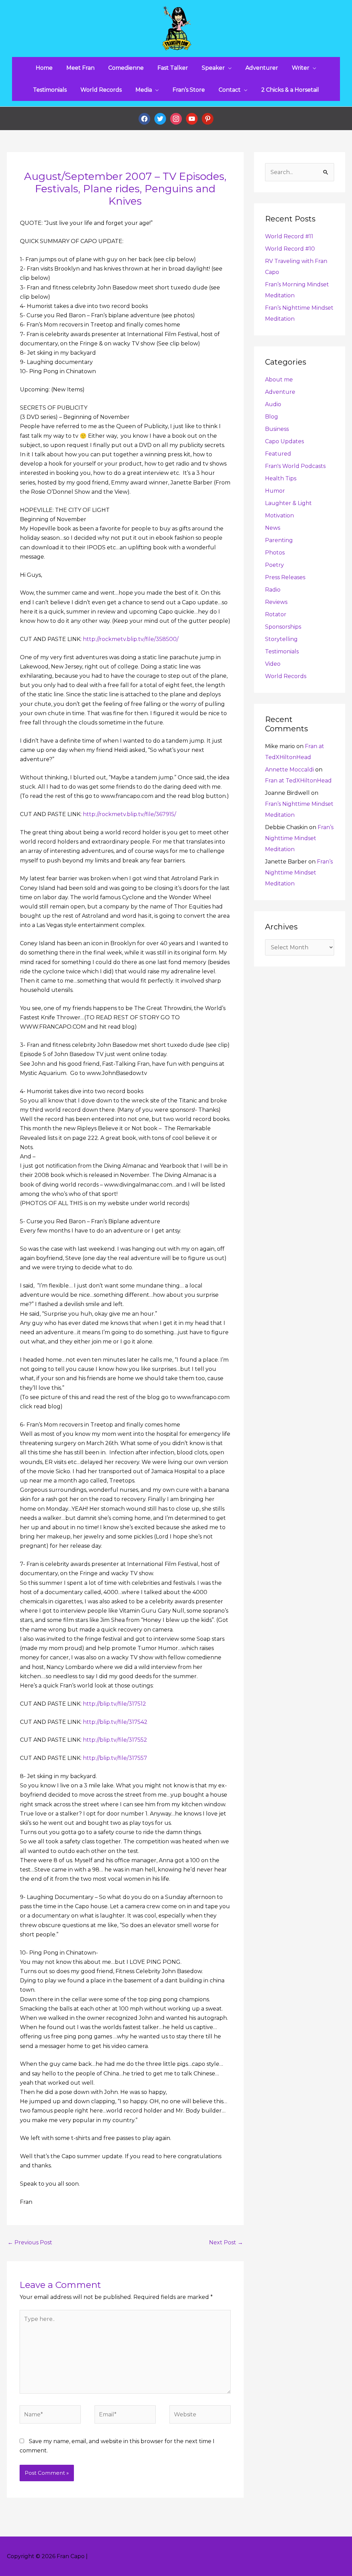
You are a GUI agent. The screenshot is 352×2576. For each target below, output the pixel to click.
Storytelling (281, 639)
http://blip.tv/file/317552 (115, 1740)
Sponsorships (283, 627)
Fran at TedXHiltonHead (298, 781)
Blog (272, 417)
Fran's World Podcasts (295, 466)
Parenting (279, 540)
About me (279, 380)
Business (277, 429)
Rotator (276, 614)
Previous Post (30, 2242)
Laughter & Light (288, 503)
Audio (273, 404)
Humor (275, 491)
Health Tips (281, 478)
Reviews (276, 602)
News (273, 528)
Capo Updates (284, 441)
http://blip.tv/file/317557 (115, 1758)
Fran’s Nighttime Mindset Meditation (299, 838)
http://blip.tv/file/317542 (115, 1722)
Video (273, 664)
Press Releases (285, 577)
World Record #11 (289, 236)
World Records (286, 676)
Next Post (226, 2242)
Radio (273, 590)
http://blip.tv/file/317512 (114, 1704)
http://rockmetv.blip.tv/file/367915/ (129, 814)
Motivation (279, 516)
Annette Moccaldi (289, 770)
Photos (275, 553)
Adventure (280, 392)
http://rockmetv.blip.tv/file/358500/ (131, 639)
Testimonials (282, 651)
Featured (278, 454)
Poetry (274, 565)
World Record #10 (290, 249)
